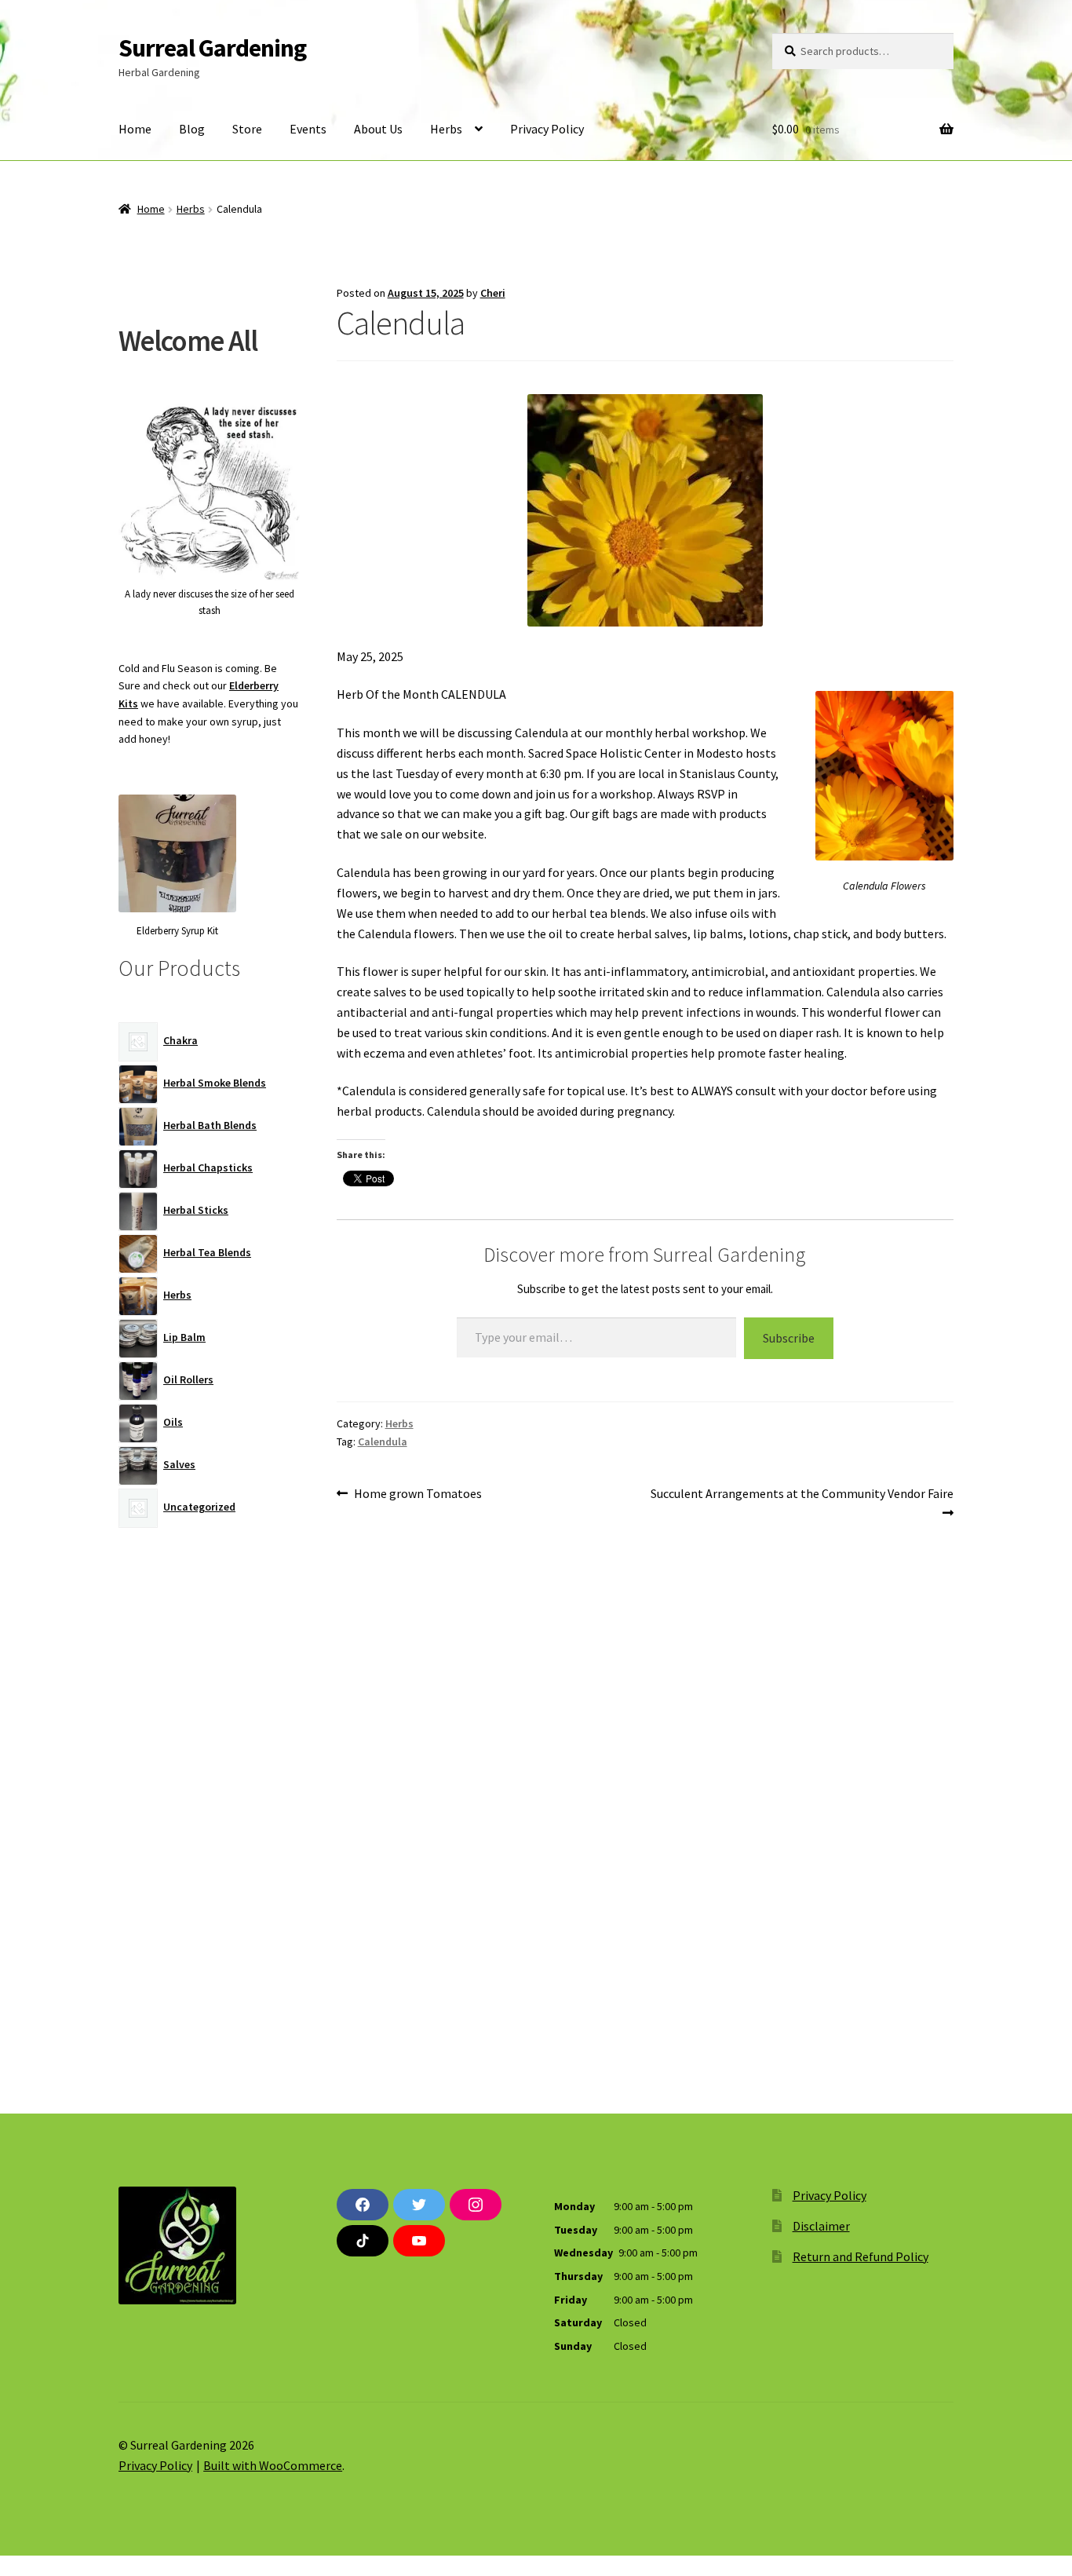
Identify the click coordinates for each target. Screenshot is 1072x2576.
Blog (192, 129)
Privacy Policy (547, 129)
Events (308, 129)
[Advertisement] (209, 1804)
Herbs (446, 129)
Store (247, 129)
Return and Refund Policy (861, 2256)
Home (135, 129)
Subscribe (789, 1338)
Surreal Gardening (212, 48)
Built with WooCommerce (273, 2465)
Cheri (493, 293)
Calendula (383, 1441)
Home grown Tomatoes (417, 1494)
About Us (378, 129)
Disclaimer (821, 2226)
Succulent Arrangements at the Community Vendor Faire (802, 1503)
